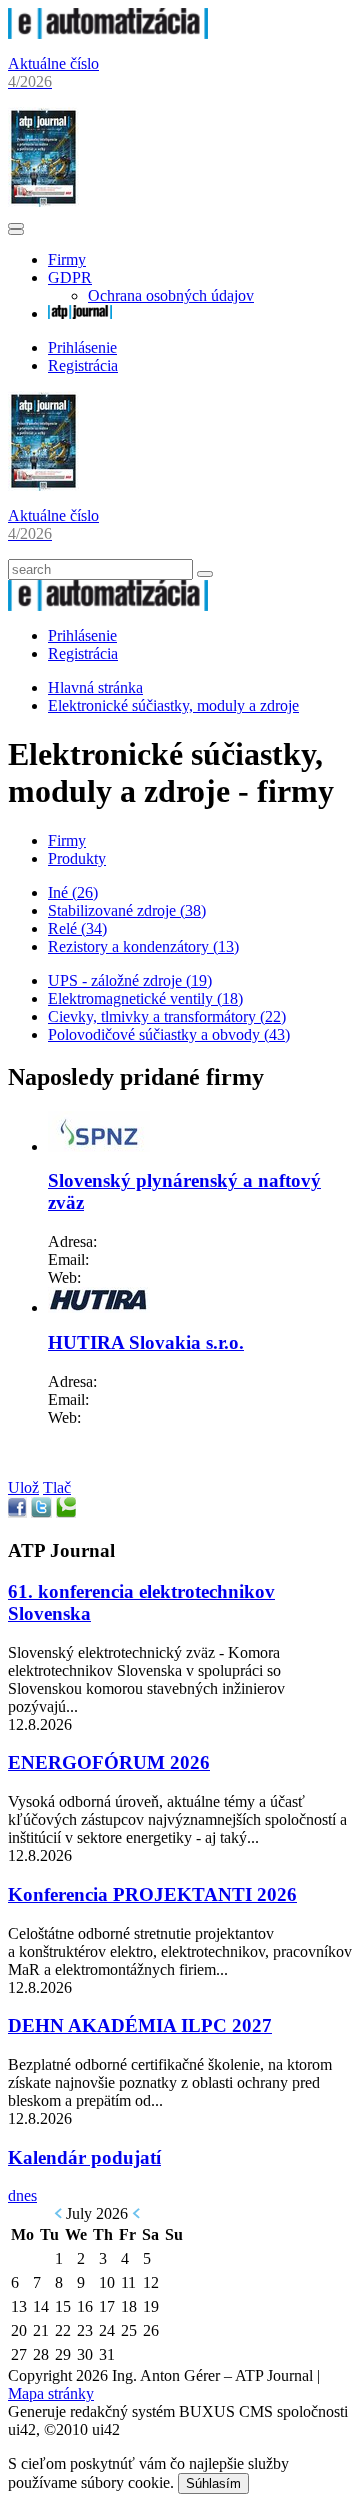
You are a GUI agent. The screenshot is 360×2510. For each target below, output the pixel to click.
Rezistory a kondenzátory (143, 946)
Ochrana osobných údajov (171, 295)
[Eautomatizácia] (108, 33)
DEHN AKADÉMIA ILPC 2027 (140, 2025)
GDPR (70, 277)
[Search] (205, 574)
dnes (22, 2195)
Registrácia (83, 365)
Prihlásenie (82, 347)
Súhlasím (213, 2483)
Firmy (67, 259)
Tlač (57, 1487)
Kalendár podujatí (84, 2157)
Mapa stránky (51, 2393)
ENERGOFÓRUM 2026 (109, 1762)
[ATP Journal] (80, 313)
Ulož (23, 1487)
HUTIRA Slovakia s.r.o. (146, 1342)
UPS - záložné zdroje (130, 980)
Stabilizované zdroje (127, 910)
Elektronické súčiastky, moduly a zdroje (173, 705)
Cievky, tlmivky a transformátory (167, 1016)
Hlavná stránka (95, 687)
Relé (77, 928)
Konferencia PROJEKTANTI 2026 (152, 1894)
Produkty (77, 858)
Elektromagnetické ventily (145, 998)
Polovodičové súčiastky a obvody (169, 1034)
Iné (73, 892)
